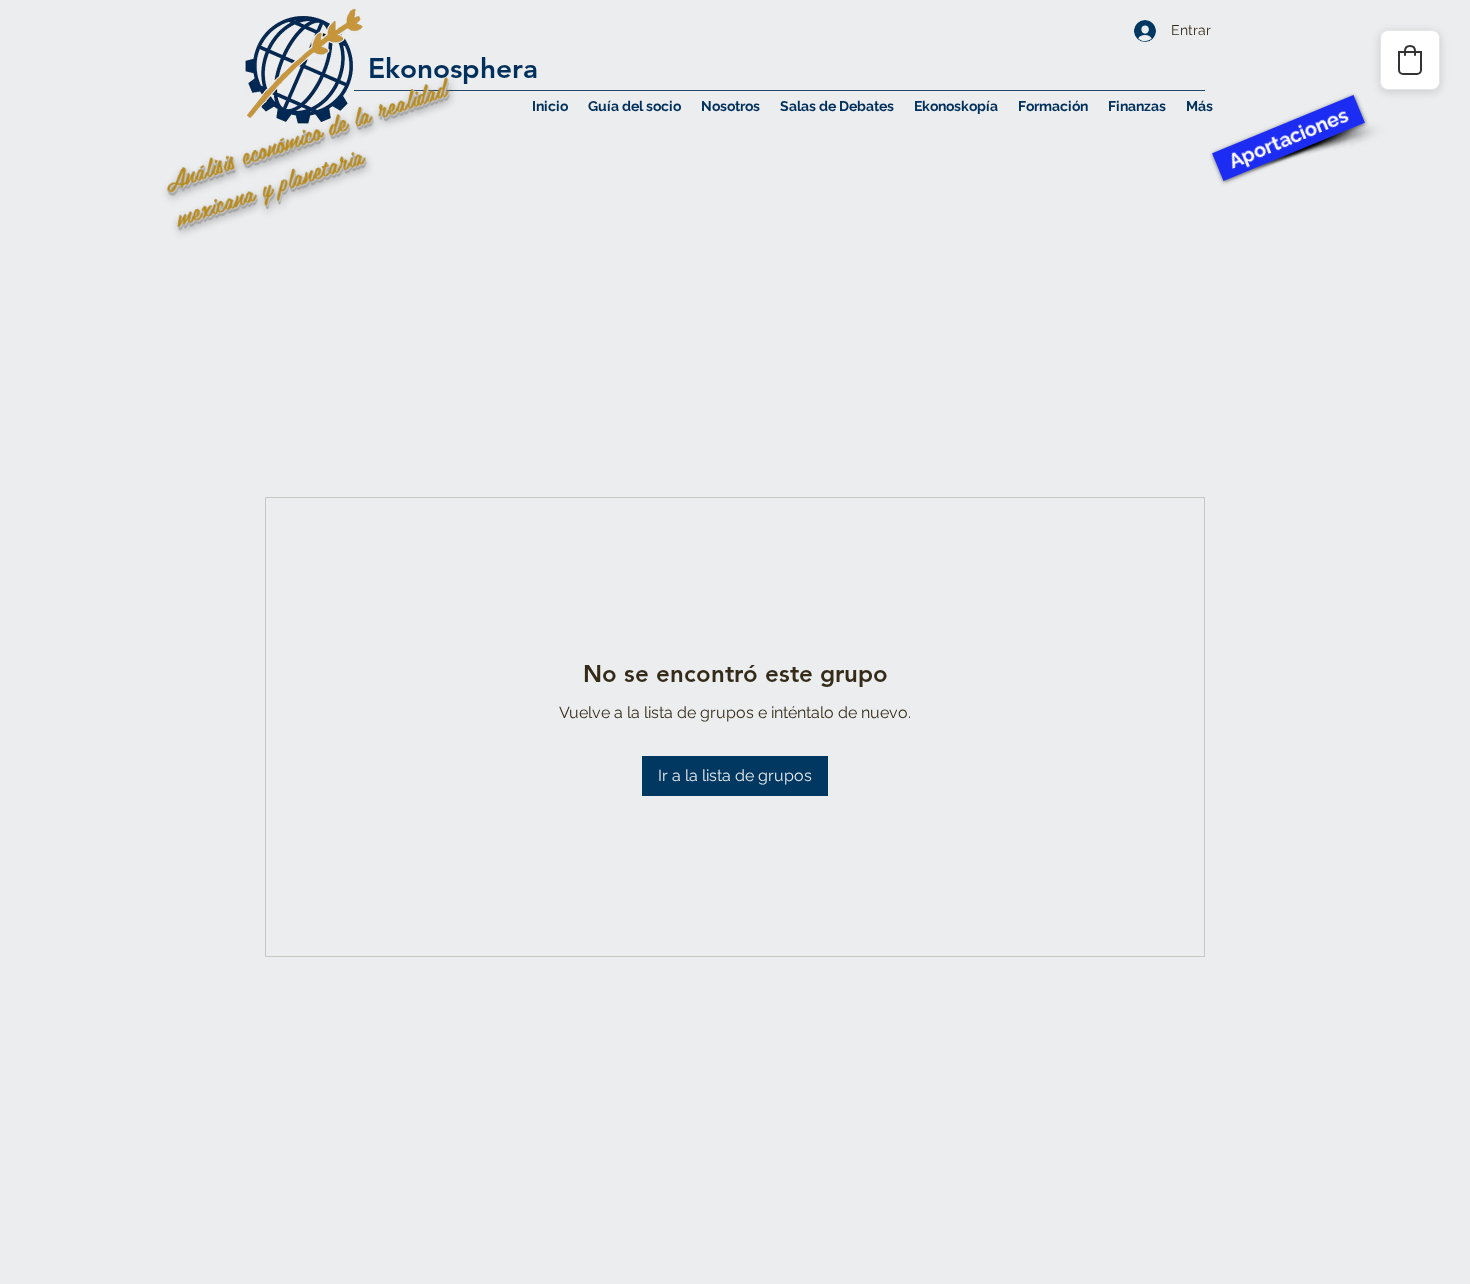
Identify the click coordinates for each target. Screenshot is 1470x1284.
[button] (730, 106)
